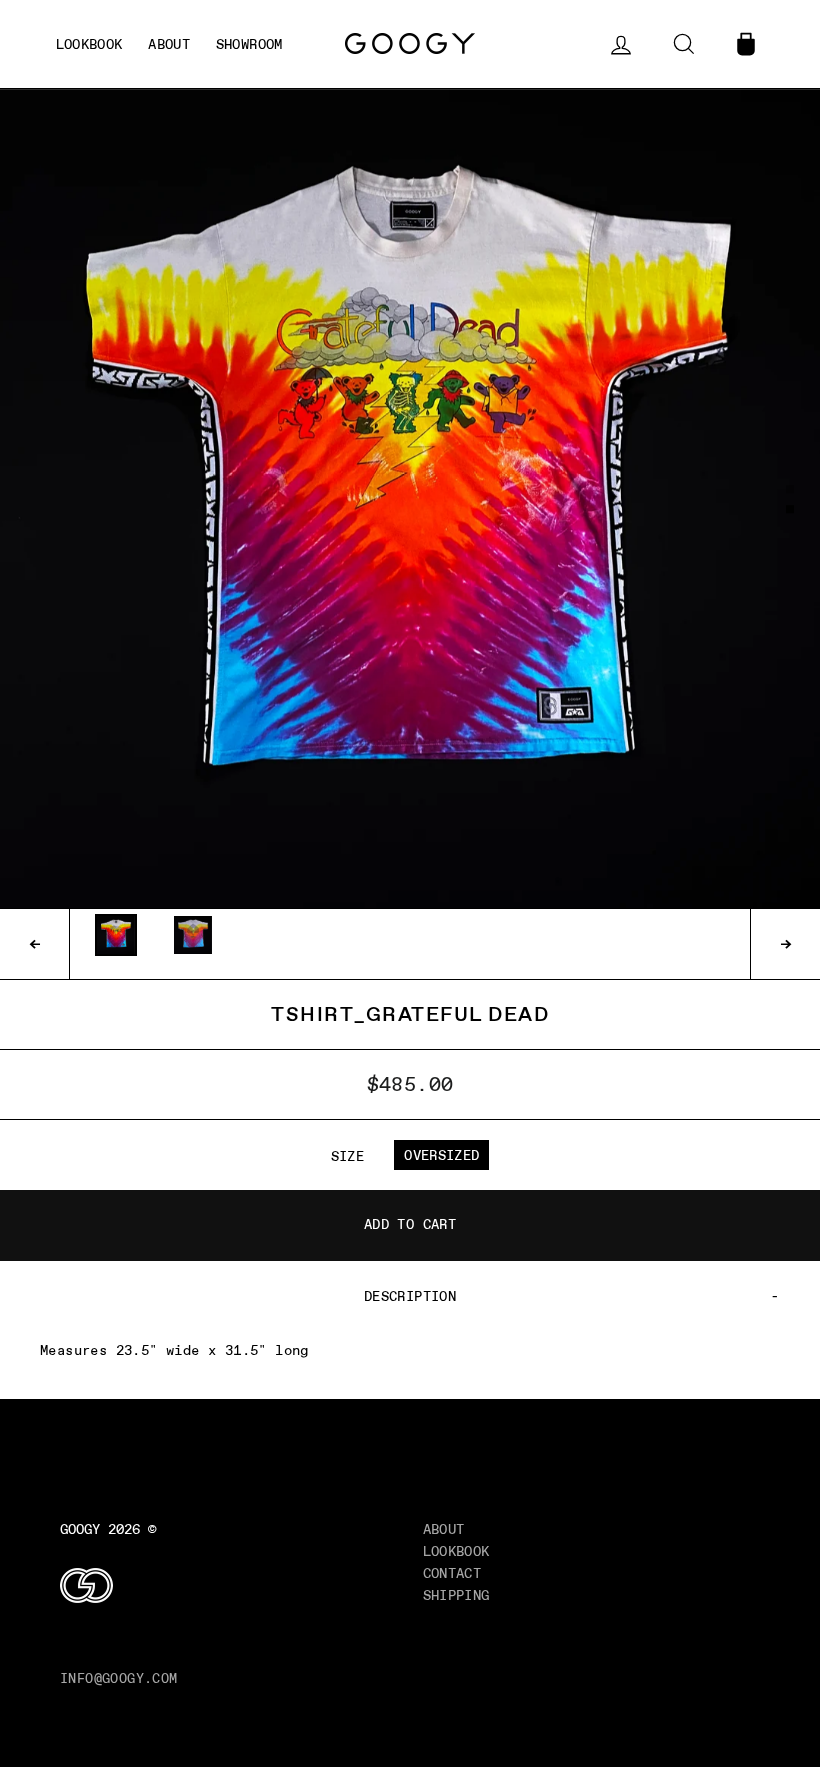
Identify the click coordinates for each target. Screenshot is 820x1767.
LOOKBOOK (456, 1551)
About (444, 1529)
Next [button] (785, 944)
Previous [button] (35, 944)
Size (348, 1156)
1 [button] (791, 490)
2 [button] (791, 511)
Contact (452, 1573)
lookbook (89, 44)
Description (410, 1296)
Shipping (456, 1595)
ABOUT (169, 44)
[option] (410, 499)
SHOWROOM (249, 44)
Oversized (441, 1155)
